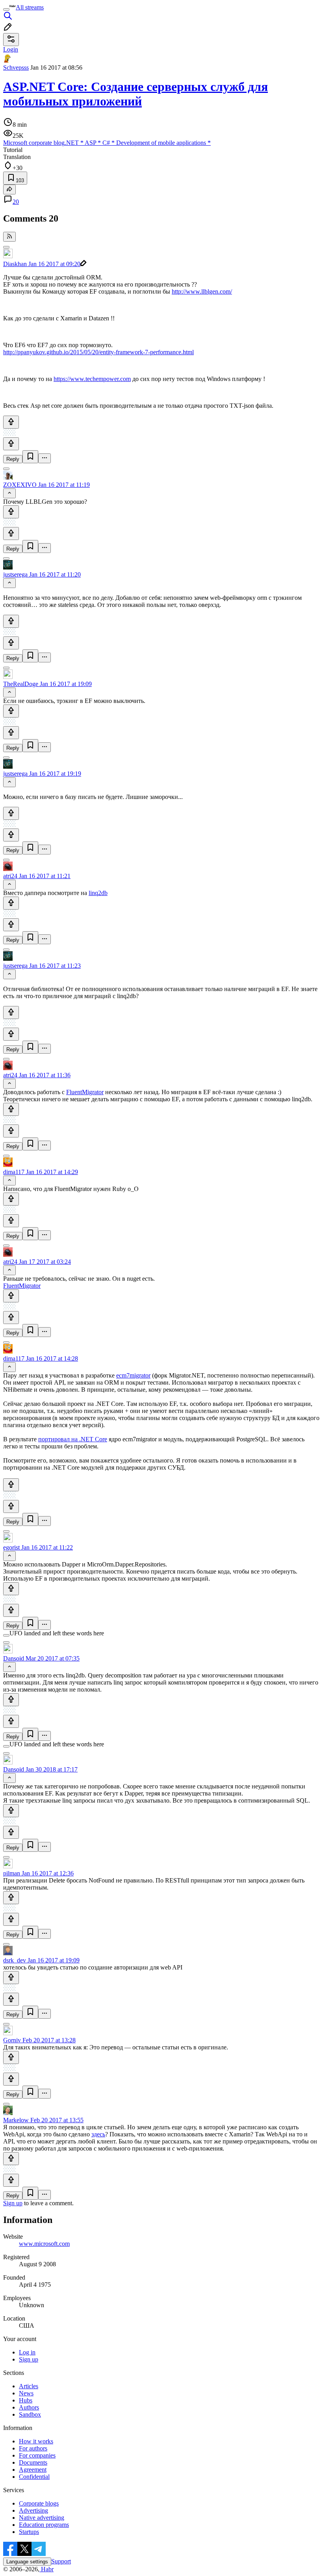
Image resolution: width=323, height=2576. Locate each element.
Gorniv (12, 2040)
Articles (29, 2386)
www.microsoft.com (44, 2244)
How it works (36, 2441)
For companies (37, 2455)
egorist (11, 1547)
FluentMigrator (85, 1092)
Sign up (13, 2203)
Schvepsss (16, 67)
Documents (33, 2462)
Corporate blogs (39, 2503)
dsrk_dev (15, 1960)
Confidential (34, 2477)
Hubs (26, 2400)
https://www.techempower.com (92, 379)
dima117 (14, 1172)
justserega (15, 574)
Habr (46, 2569)
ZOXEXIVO (20, 485)
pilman (12, 1873)
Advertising (33, 2510)
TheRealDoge (21, 684)
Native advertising (42, 2518)
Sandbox (30, 2414)
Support (61, 2561)
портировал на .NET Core (73, 1439)
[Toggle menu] (6, 9)
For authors (33, 2448)
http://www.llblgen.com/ (202, 291)
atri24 (10, 876)
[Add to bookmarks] (30, 457)
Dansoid (14, 1658)
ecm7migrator (133, 1375)
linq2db (98, 893)
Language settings (27, 2562)
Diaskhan (15, 264)
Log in (27, 2352)
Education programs (44, 2525)
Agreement (33, 2470)
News (26, 2393)
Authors (29, 2407)
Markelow (16, 2120)
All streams (30, 7)
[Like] (11, 422)
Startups (29, 2532)
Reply (13, 459)
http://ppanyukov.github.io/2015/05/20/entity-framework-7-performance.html (98, 352)
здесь (98, 2134)
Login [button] (11, 49)
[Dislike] (11, 444)
